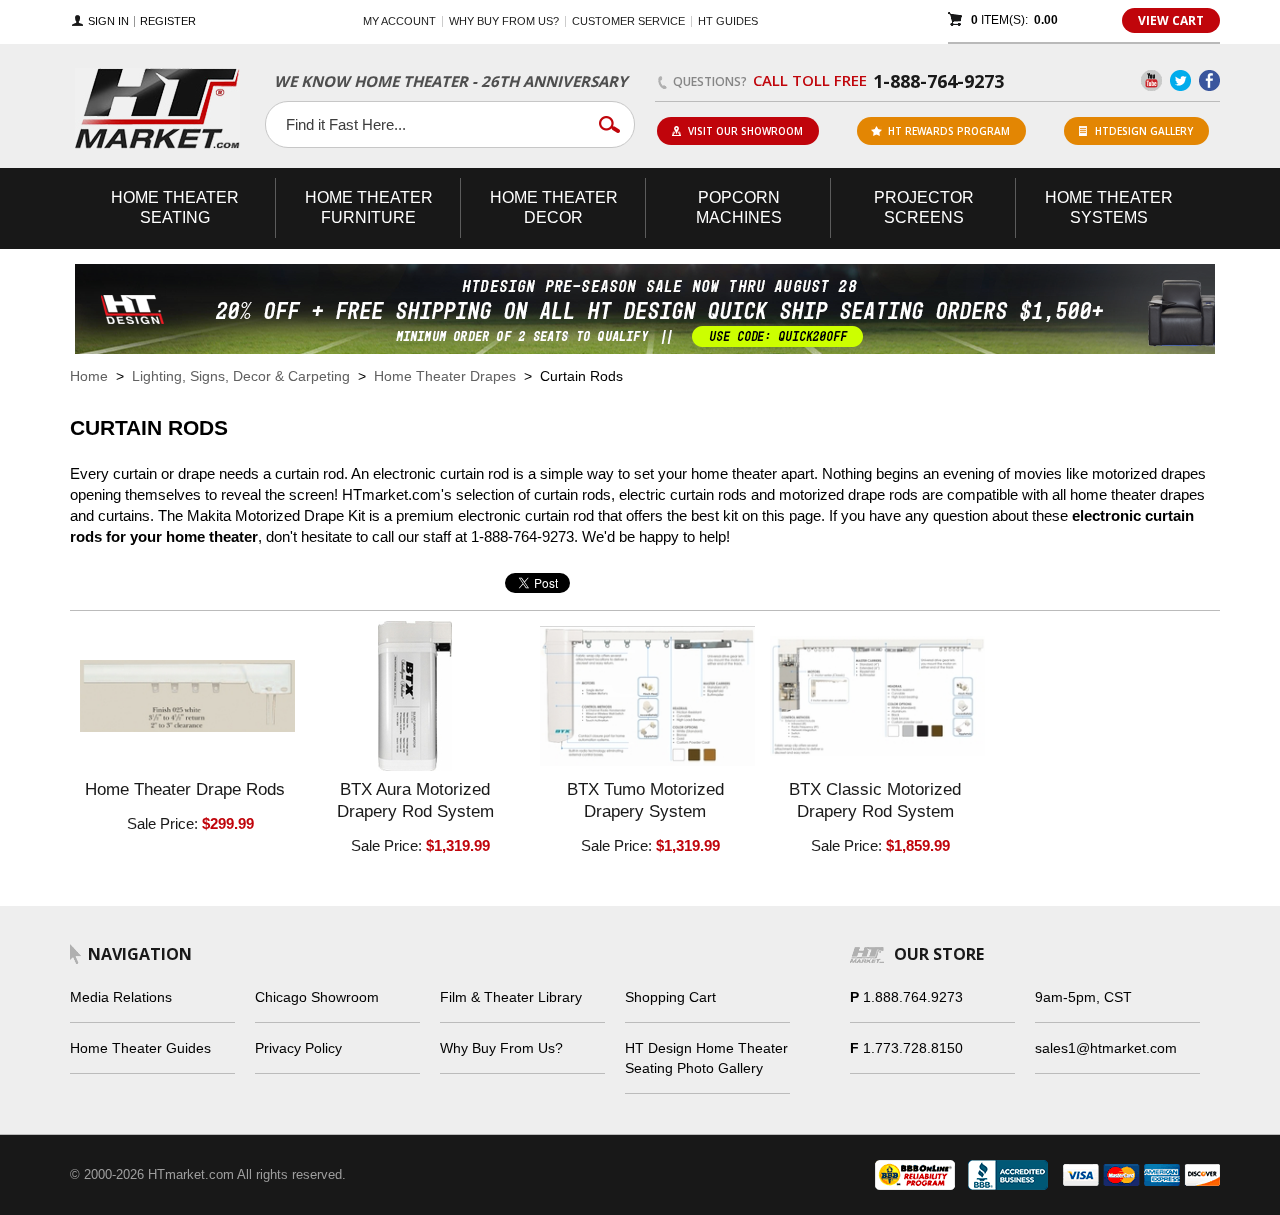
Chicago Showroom (317, 997)
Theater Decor (554, 207)
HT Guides (728, 21)
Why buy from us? (504, 21)
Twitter (1180, 80)
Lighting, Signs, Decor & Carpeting (241, 376)
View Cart (1171, 20)
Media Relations (121, 997)
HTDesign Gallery (1144, 131)
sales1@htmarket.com (1106, 1048)
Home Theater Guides (140, 1048)
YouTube (1151, 80)
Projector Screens (924, 207)
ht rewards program (949, 131)
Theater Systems (1109, 207)
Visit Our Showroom (745, 131)
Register (168, 21)
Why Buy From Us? (501, 1048)
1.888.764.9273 (913, 997)
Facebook (1209, 80)
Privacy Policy (298, 1048)
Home (89, 376)
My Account (399, 21)
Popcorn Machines (739, 207)
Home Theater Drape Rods (185, 789)
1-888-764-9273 (938, 81)
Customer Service (628, 21)
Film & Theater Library (511, 997)
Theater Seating (175, 207)
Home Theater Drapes (445, 376)
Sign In (108, 21)
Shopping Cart (670, 997)
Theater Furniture (369, 207)
